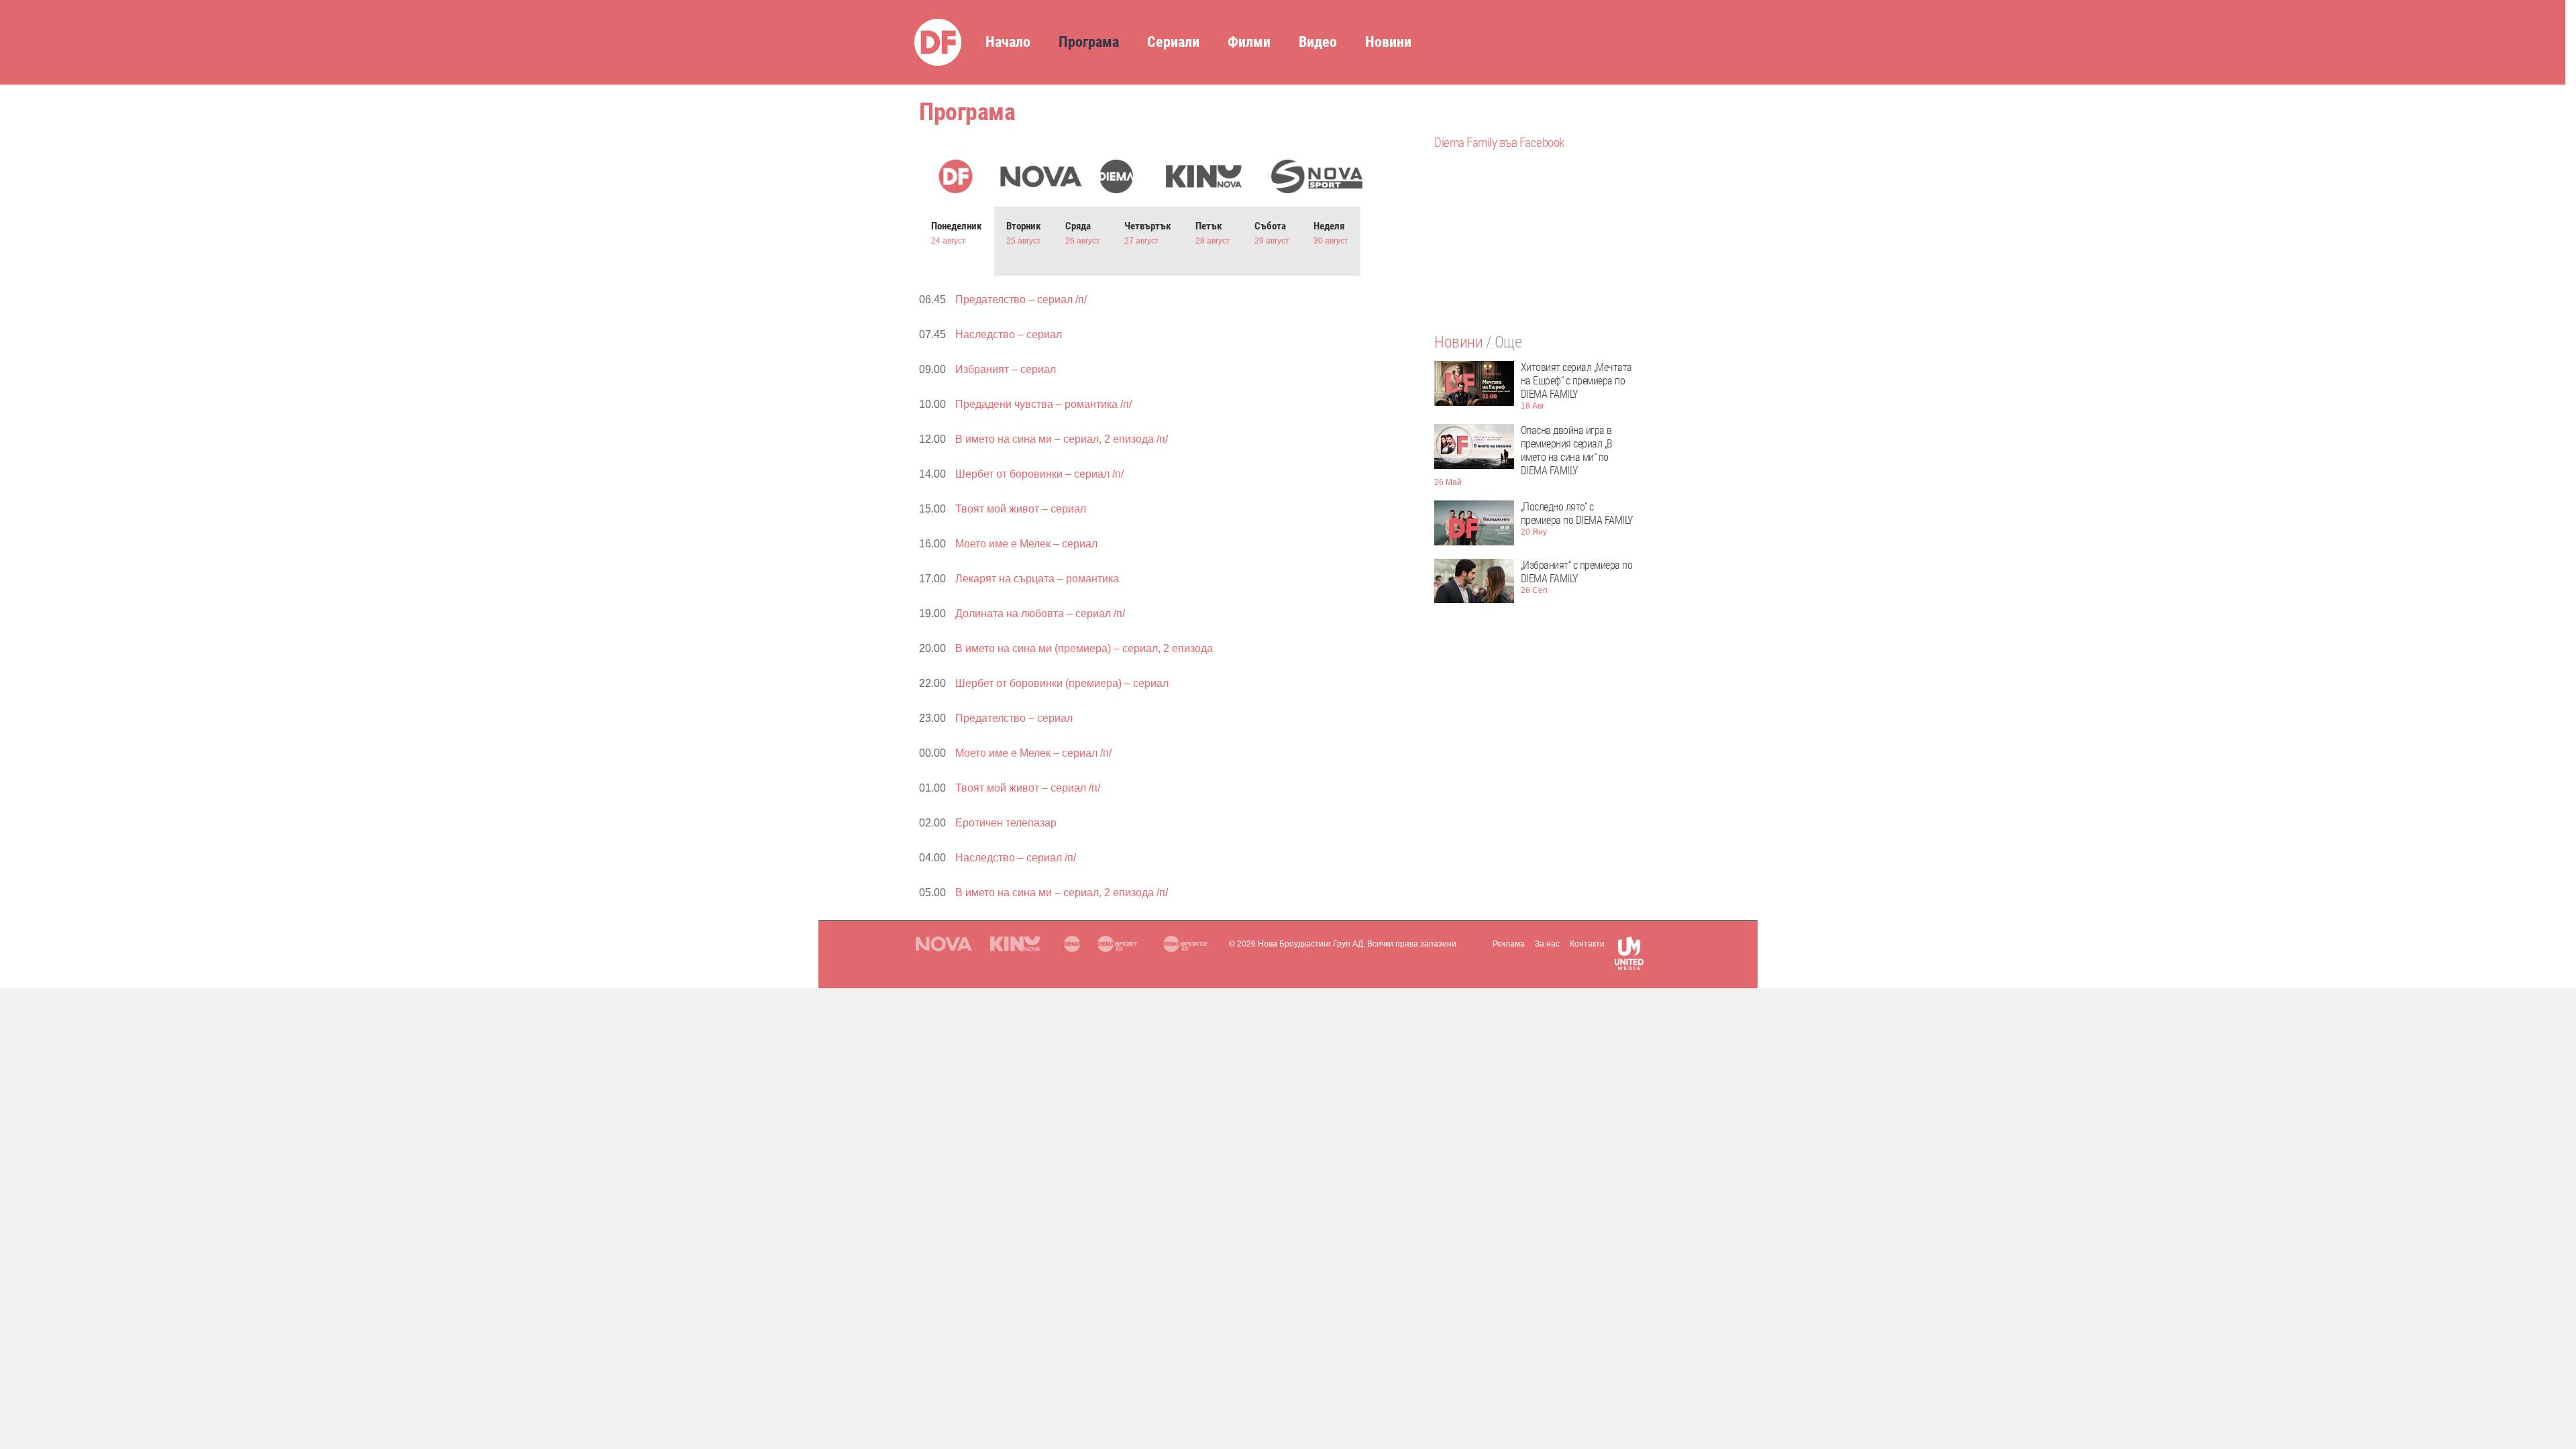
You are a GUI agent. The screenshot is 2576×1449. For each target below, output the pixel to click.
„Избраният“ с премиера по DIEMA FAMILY (1577, 572)
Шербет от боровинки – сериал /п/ (1039, 474)
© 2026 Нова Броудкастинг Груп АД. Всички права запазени (1343, 944)
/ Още (1504, 342)
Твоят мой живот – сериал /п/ (1028, 788)
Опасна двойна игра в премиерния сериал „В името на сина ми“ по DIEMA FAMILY (1567, 450)
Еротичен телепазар (1006, 823)
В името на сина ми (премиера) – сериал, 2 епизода (1084, 648)
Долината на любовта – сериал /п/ (1040, 613)
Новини (1388, 42)
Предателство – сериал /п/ (1021, 300)
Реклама (1509, 944)
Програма (1089, 42)
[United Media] (1629, 956)
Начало (1008, 42)
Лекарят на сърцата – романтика (1037, 579)
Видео (1318, 42)
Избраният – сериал (1006, 369)
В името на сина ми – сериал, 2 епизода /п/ (1062, 439)
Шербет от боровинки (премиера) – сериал (1062, 683)
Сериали (1173, 42)
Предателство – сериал (1014, 718)
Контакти (1587, 944)
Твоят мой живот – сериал (1021, 509)
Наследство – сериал (1009, 334)
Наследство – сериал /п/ (1021, 858)
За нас (1547, 944)
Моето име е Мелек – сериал (1026, 544)
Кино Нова (1017, 944)
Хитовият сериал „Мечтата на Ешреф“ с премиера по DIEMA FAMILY (1576, 381)
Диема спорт (1121, 944)
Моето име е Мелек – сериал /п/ (1033, 753)
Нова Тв (944, 944)
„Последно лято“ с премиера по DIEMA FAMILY (1577, 514)
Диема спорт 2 (1187, 944)
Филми (1249, 42)
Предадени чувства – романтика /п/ (1043, 404)
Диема (1071, 944)
